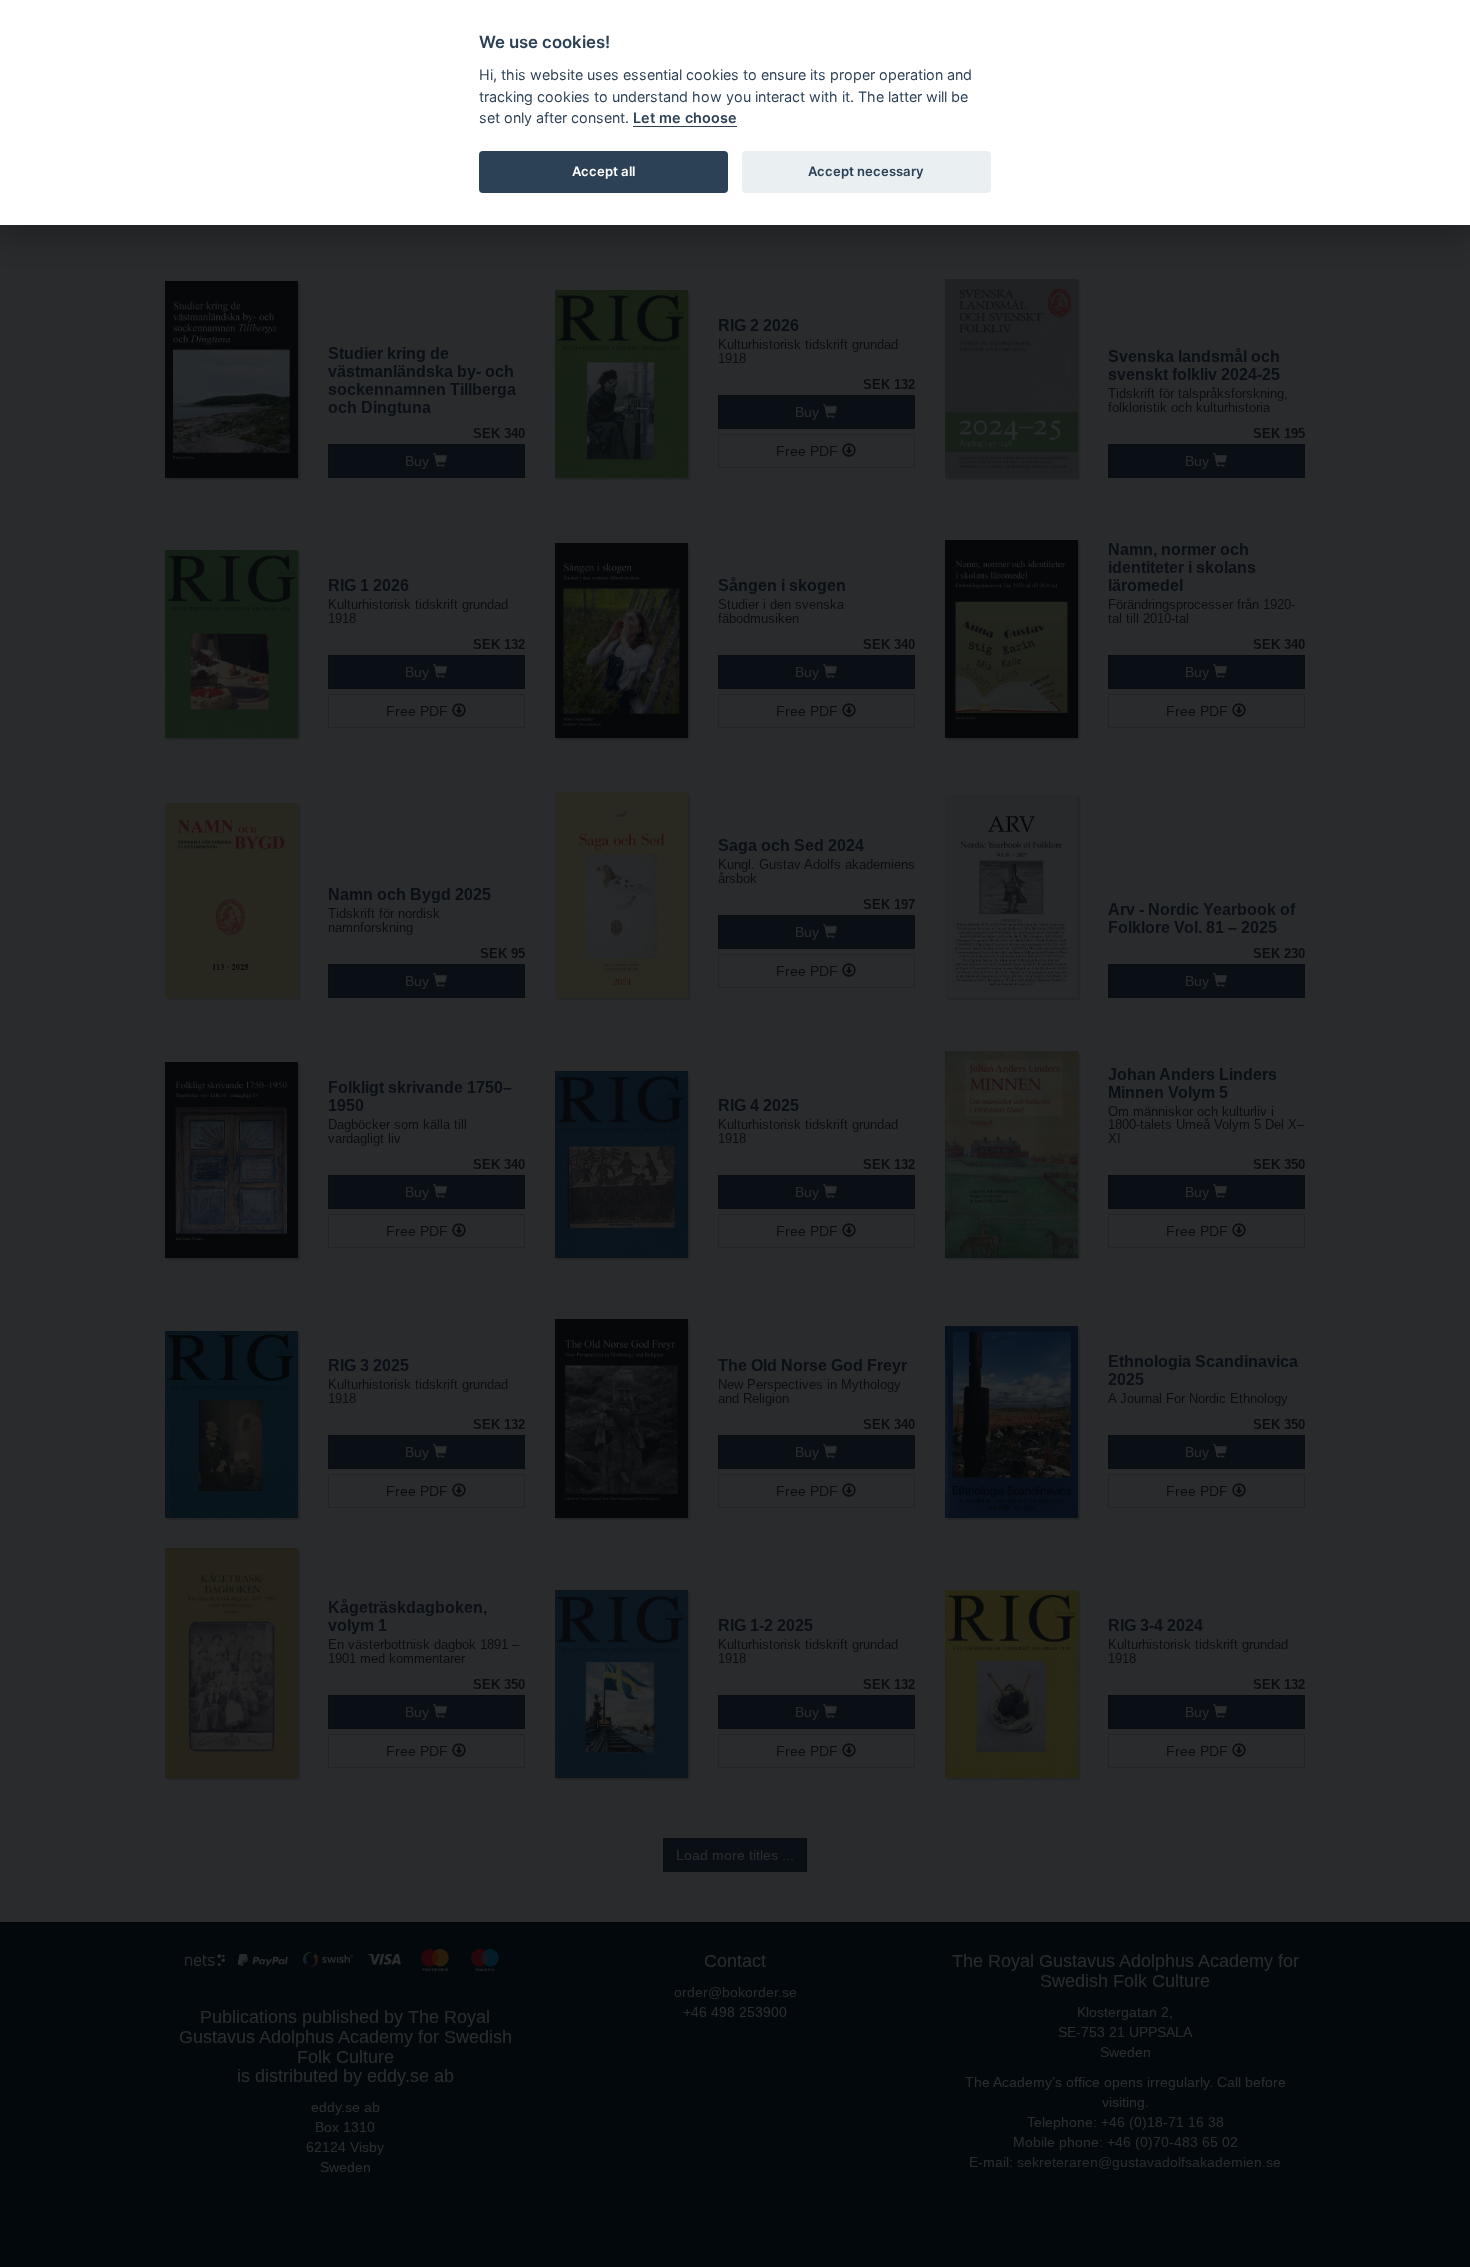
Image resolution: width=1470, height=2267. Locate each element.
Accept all (603, 171)
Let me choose (685, 117)
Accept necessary (866, 171)
